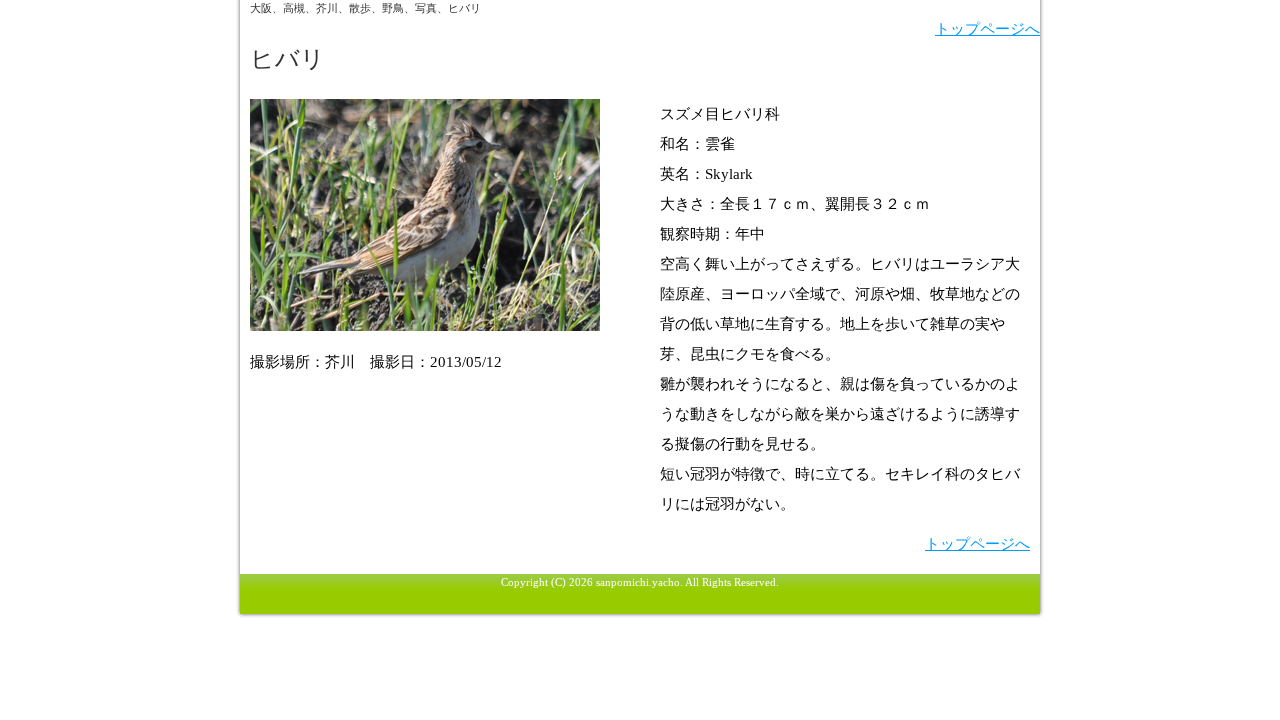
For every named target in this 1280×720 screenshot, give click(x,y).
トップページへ (987, 29)
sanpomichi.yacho (638, 582)
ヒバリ (287, 59)
